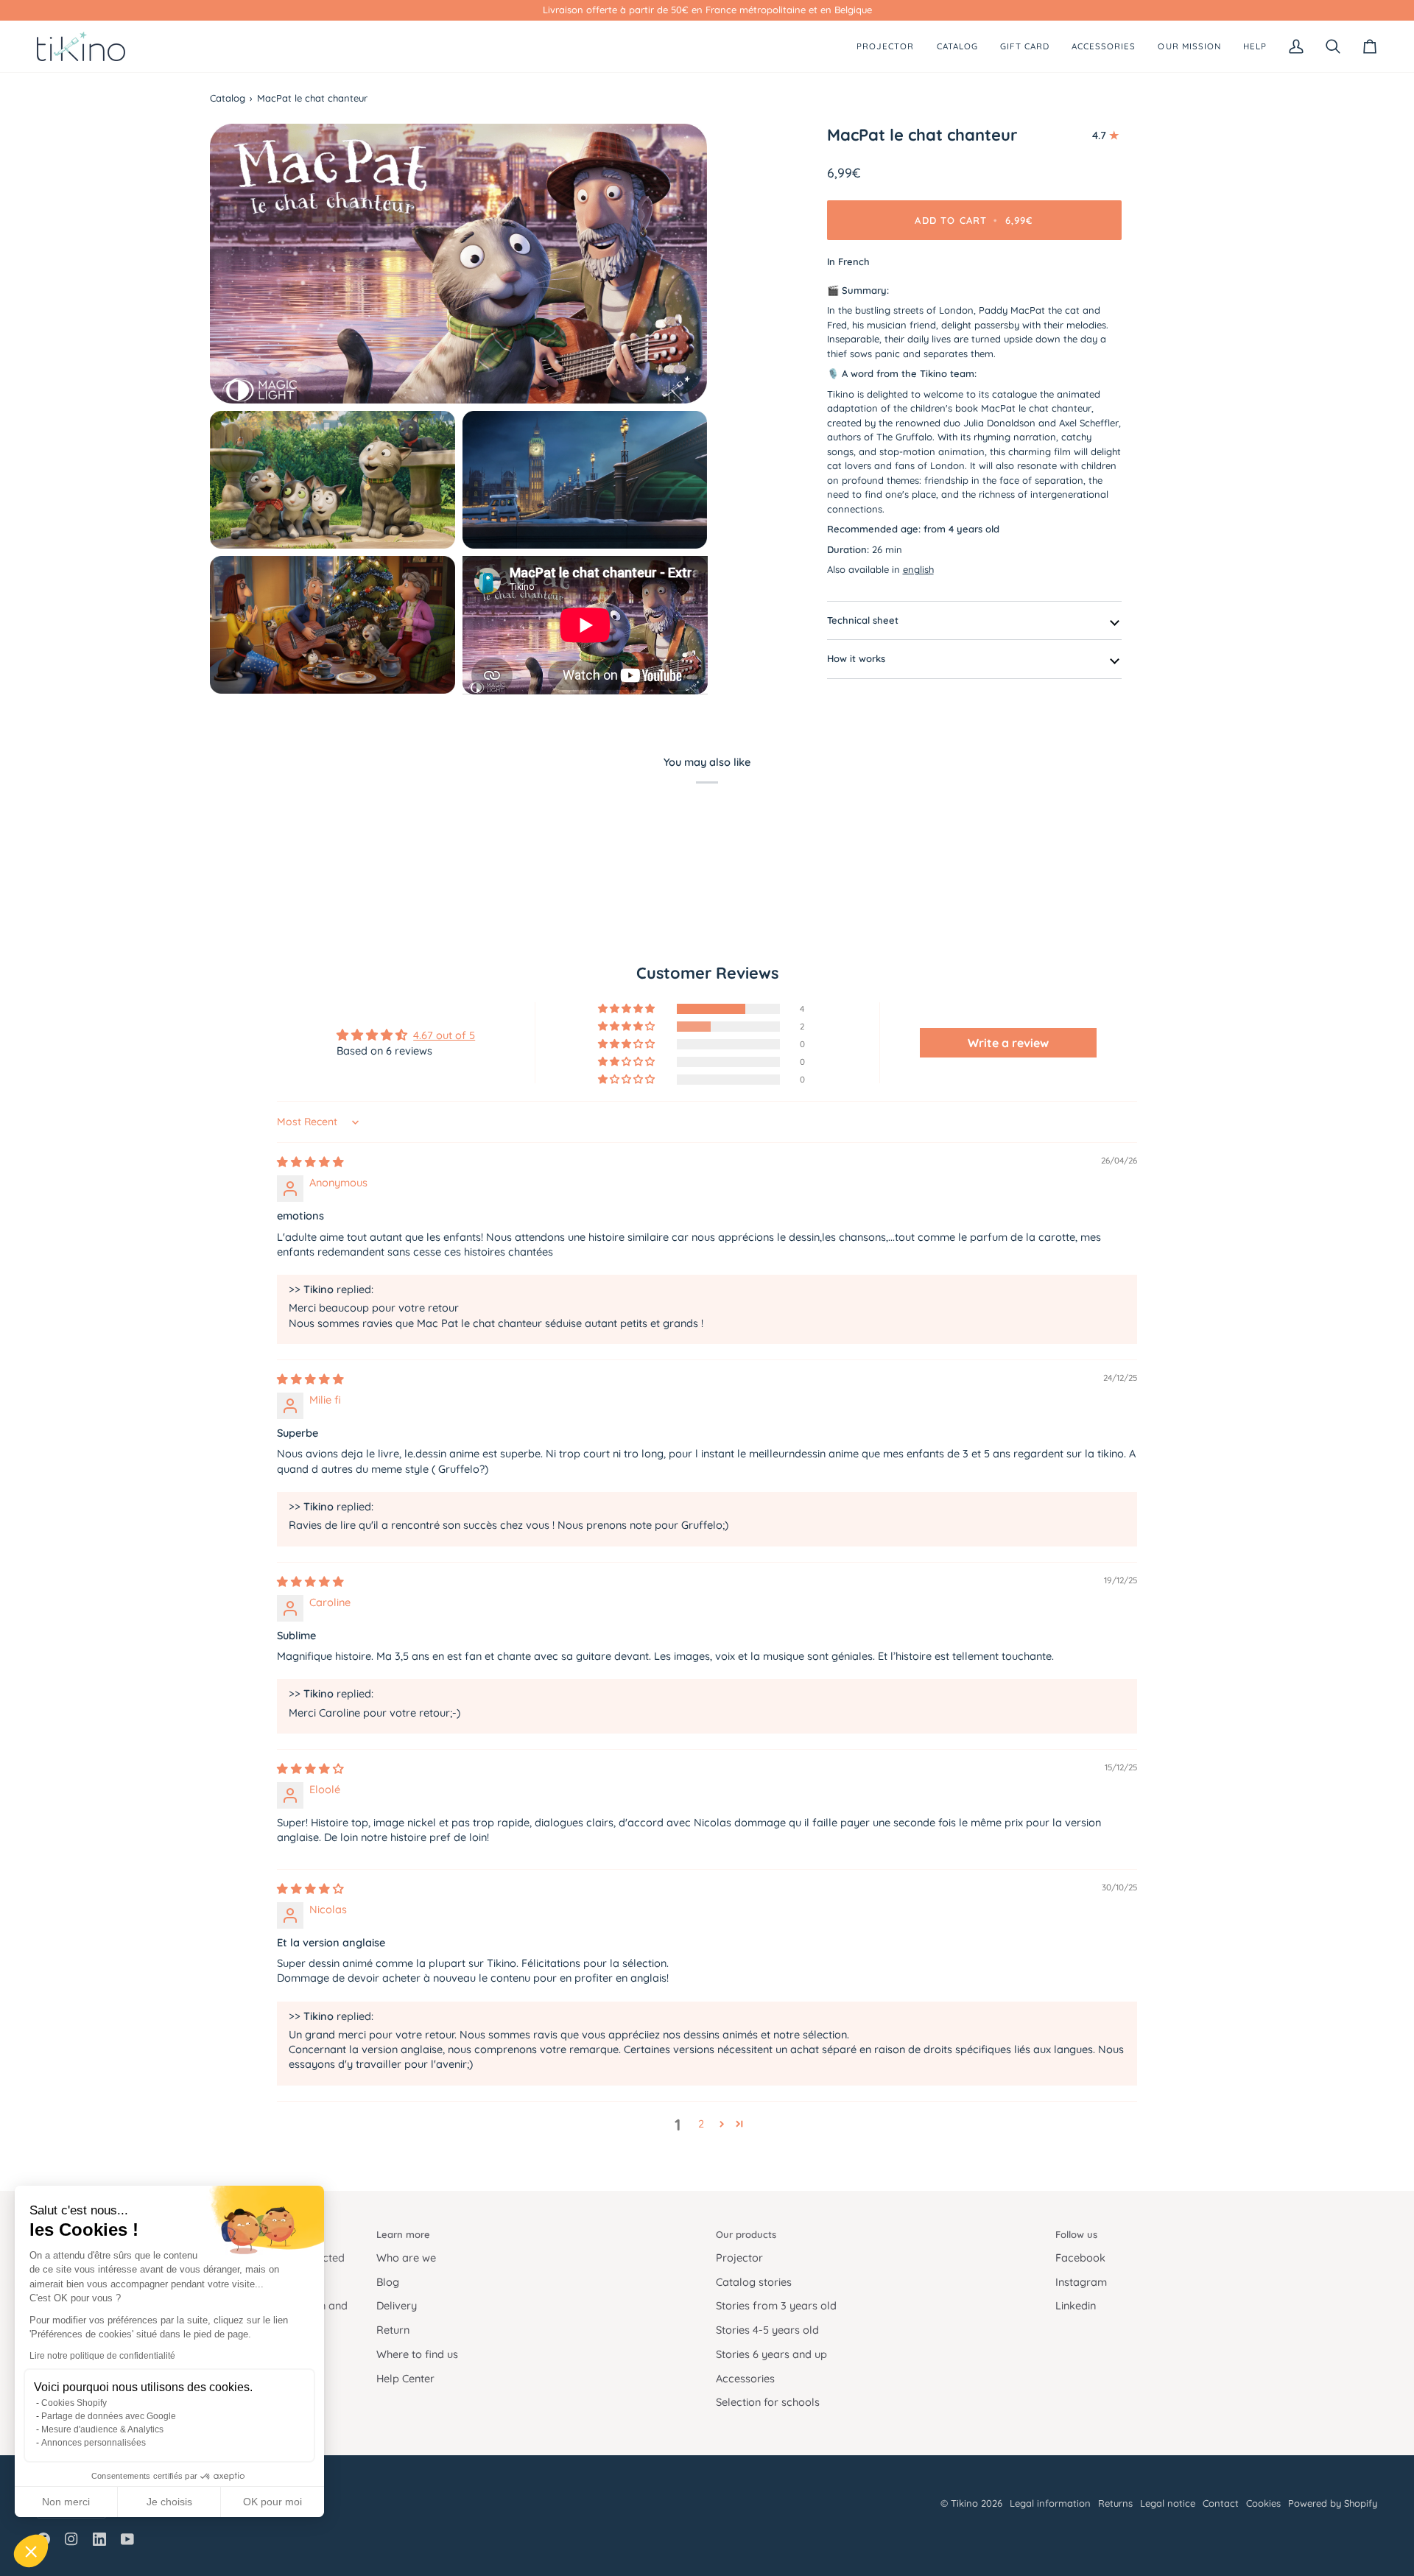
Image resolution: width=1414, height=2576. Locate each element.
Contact (1221, 2503)
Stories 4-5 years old (767, 2330)
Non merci (66, 2502)
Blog (388, 2282)
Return (393, 2330)
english (918, 569)
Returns (1115, 2503)
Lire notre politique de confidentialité (102, 2356)
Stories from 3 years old (776, 2305)
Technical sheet (863, 620)
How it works (856, 658)
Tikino (964, 2503)
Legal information (1050, 2503)
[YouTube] (127, 2539)
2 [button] (701, 2123)
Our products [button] (746, 2234)
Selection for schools (768, 2402)
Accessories (745, 2378)
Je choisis (169, 2502)
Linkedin (1076, 2305)
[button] (31, 2551)
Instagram (1081, 2282)
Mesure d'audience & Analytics (102, 2429)
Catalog (228, 98)
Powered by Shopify (1333, 2503)
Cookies (1263, 2503)
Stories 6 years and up (771, 2354)
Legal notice (1168, 2503)
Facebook (1080, 2257)
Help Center (405, 2378)
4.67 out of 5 (444, 1035)
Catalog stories (754, 2282)
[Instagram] (71, 2539)
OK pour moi (272, 2502)
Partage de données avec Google (109, 2416)
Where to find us (417, 2354)
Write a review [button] (1008, 1043)
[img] (310, 1162)
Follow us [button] (1076, 2234)
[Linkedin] (99, 2539)
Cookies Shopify (74, 2403)
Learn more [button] (403, 2234)
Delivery (397, 2305)
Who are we (406, 2257)
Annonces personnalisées (94, 2443)
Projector (739, 2257)
